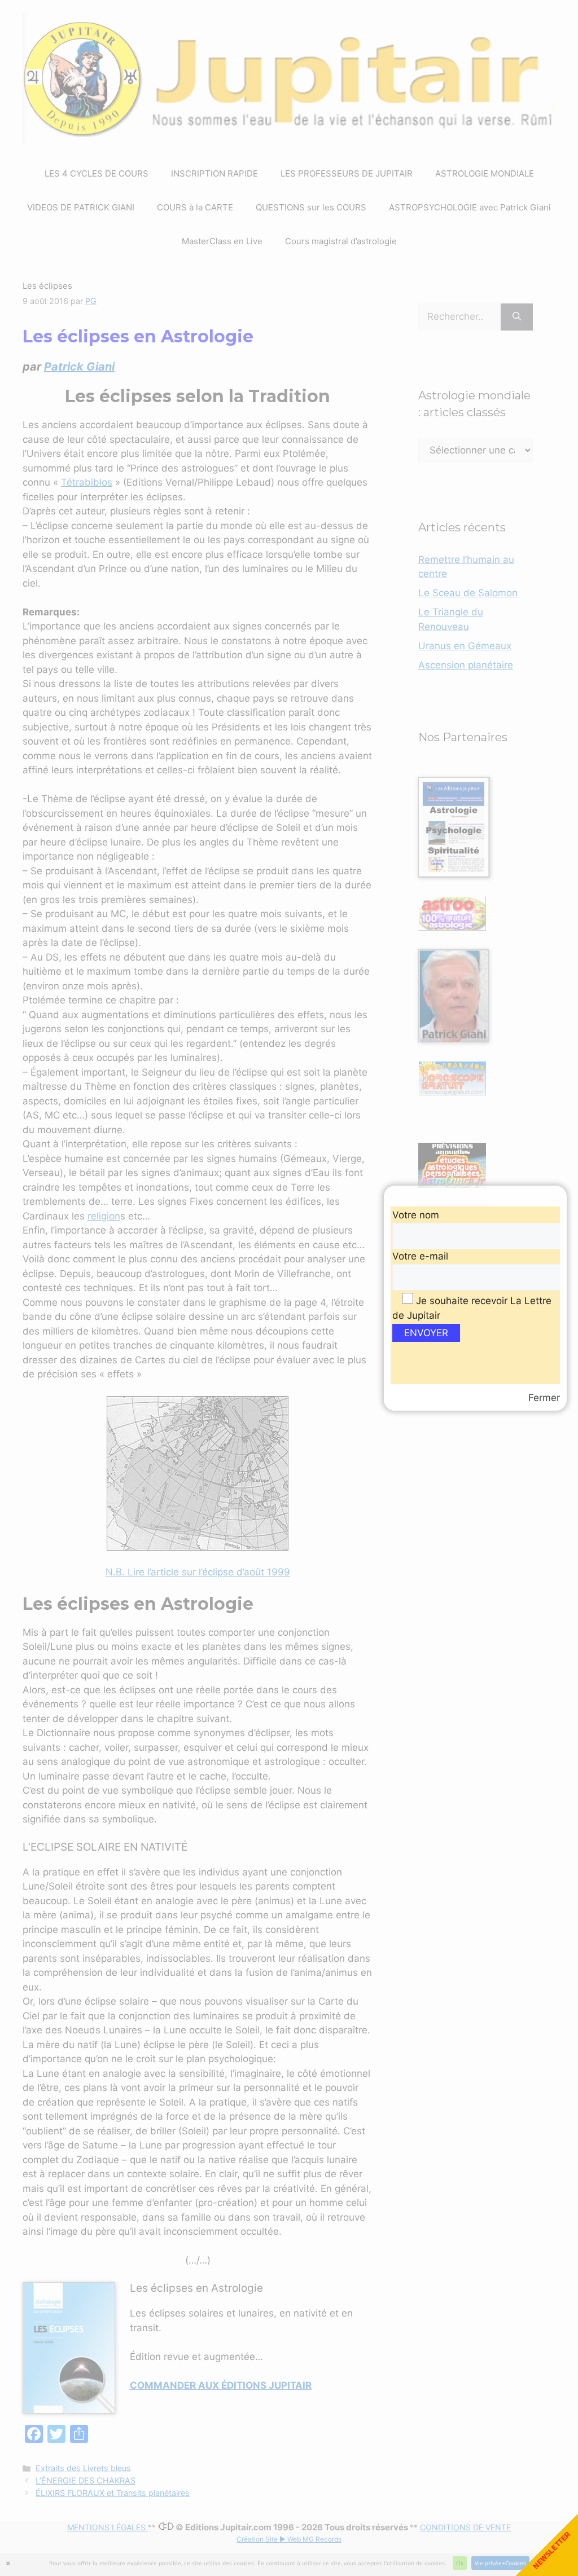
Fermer (544, 1398)
